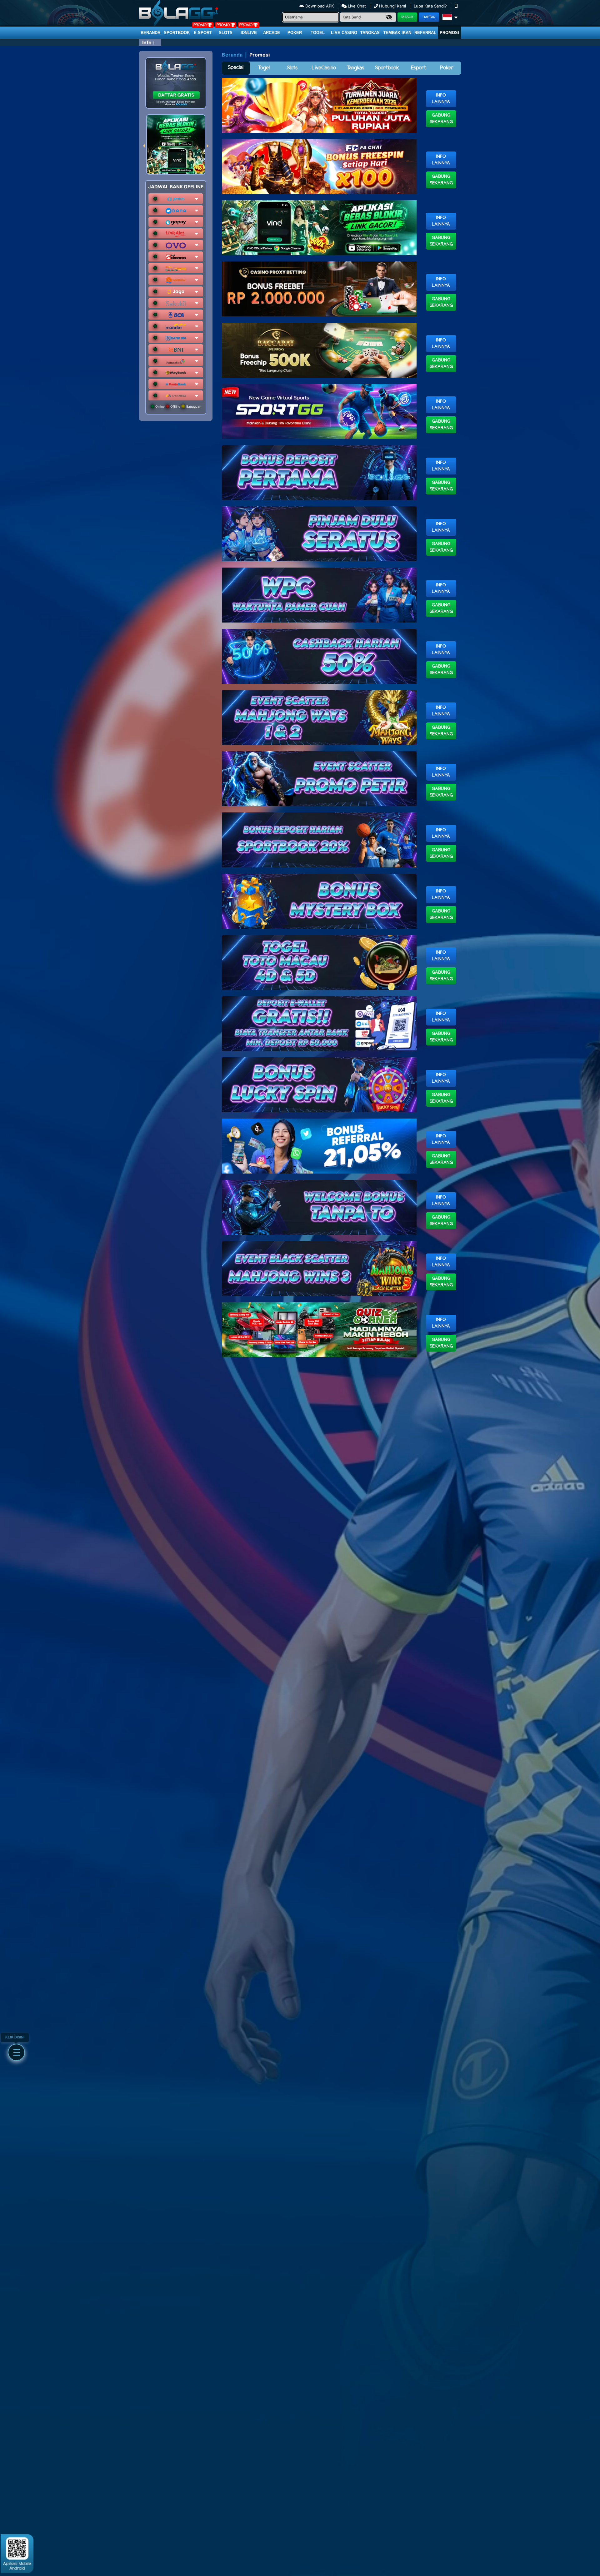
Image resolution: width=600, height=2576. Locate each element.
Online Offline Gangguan (178, 406)
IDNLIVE (249, 33)
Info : (148, 42)
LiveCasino (324, 68)
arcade (272, 33)
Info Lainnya (441, 99)
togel (318, 33)
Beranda (150, 33)
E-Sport (203, 33)
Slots (226, 33)
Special (236, 68)
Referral (425, 33)
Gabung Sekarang (441, 119)
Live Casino (344, 33)
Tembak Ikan (397, 33)
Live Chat (356, 6)
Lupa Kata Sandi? (431, 6)
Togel (264, 68)
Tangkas (370, 33)
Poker (295, 33)
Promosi (449, 33)
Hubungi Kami (392, 6)
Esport (418, 68)
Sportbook (177, 33)
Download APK (320, 6)
